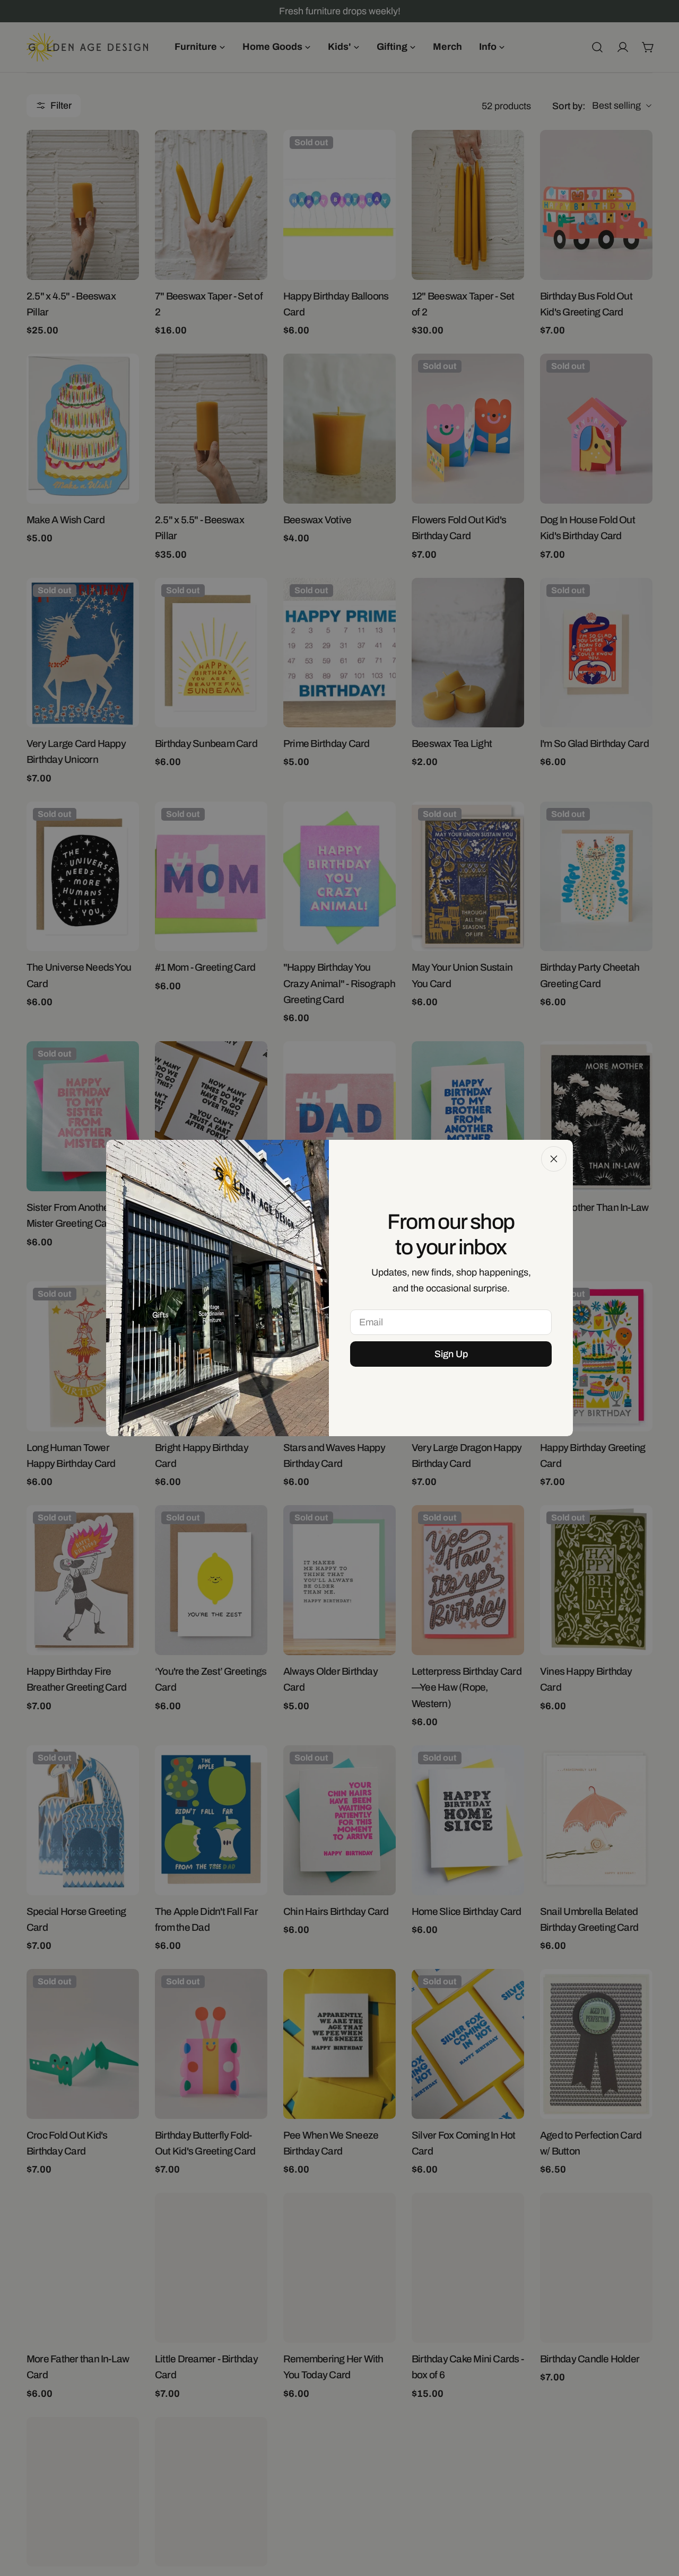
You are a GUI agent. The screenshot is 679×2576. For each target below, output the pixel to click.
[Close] (554, 1159)
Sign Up (451, 1354)
